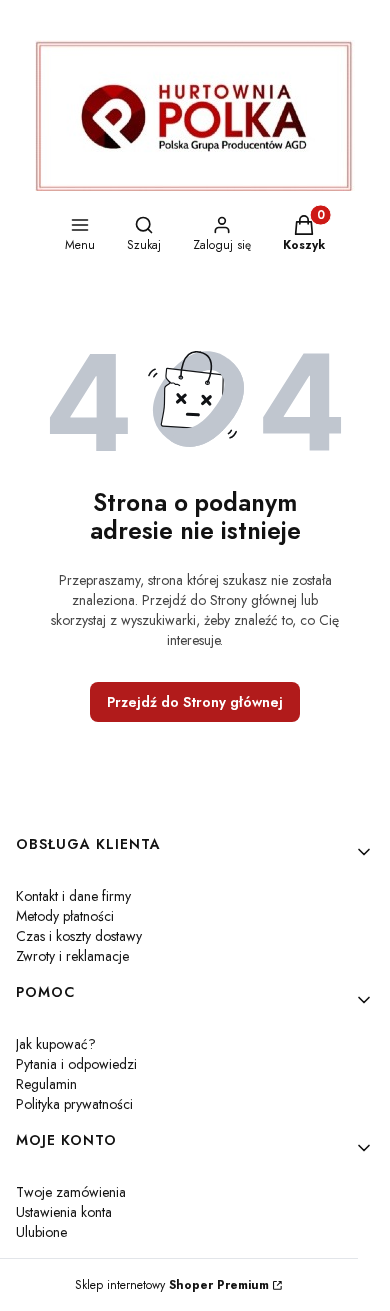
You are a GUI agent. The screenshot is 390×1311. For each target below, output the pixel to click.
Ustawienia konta (64, 1212)
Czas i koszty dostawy (79, 936)
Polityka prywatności (74, 1104)
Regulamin (46, 1084)
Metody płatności (65, 916)
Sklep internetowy (172, 1285)
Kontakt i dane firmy (73, 896)
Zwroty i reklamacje (72, 956)
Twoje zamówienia (71, 1192)
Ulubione (41, 1232)
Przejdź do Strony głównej (195, 702)
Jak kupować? (56, 1044)
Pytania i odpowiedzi (76, 1064)
